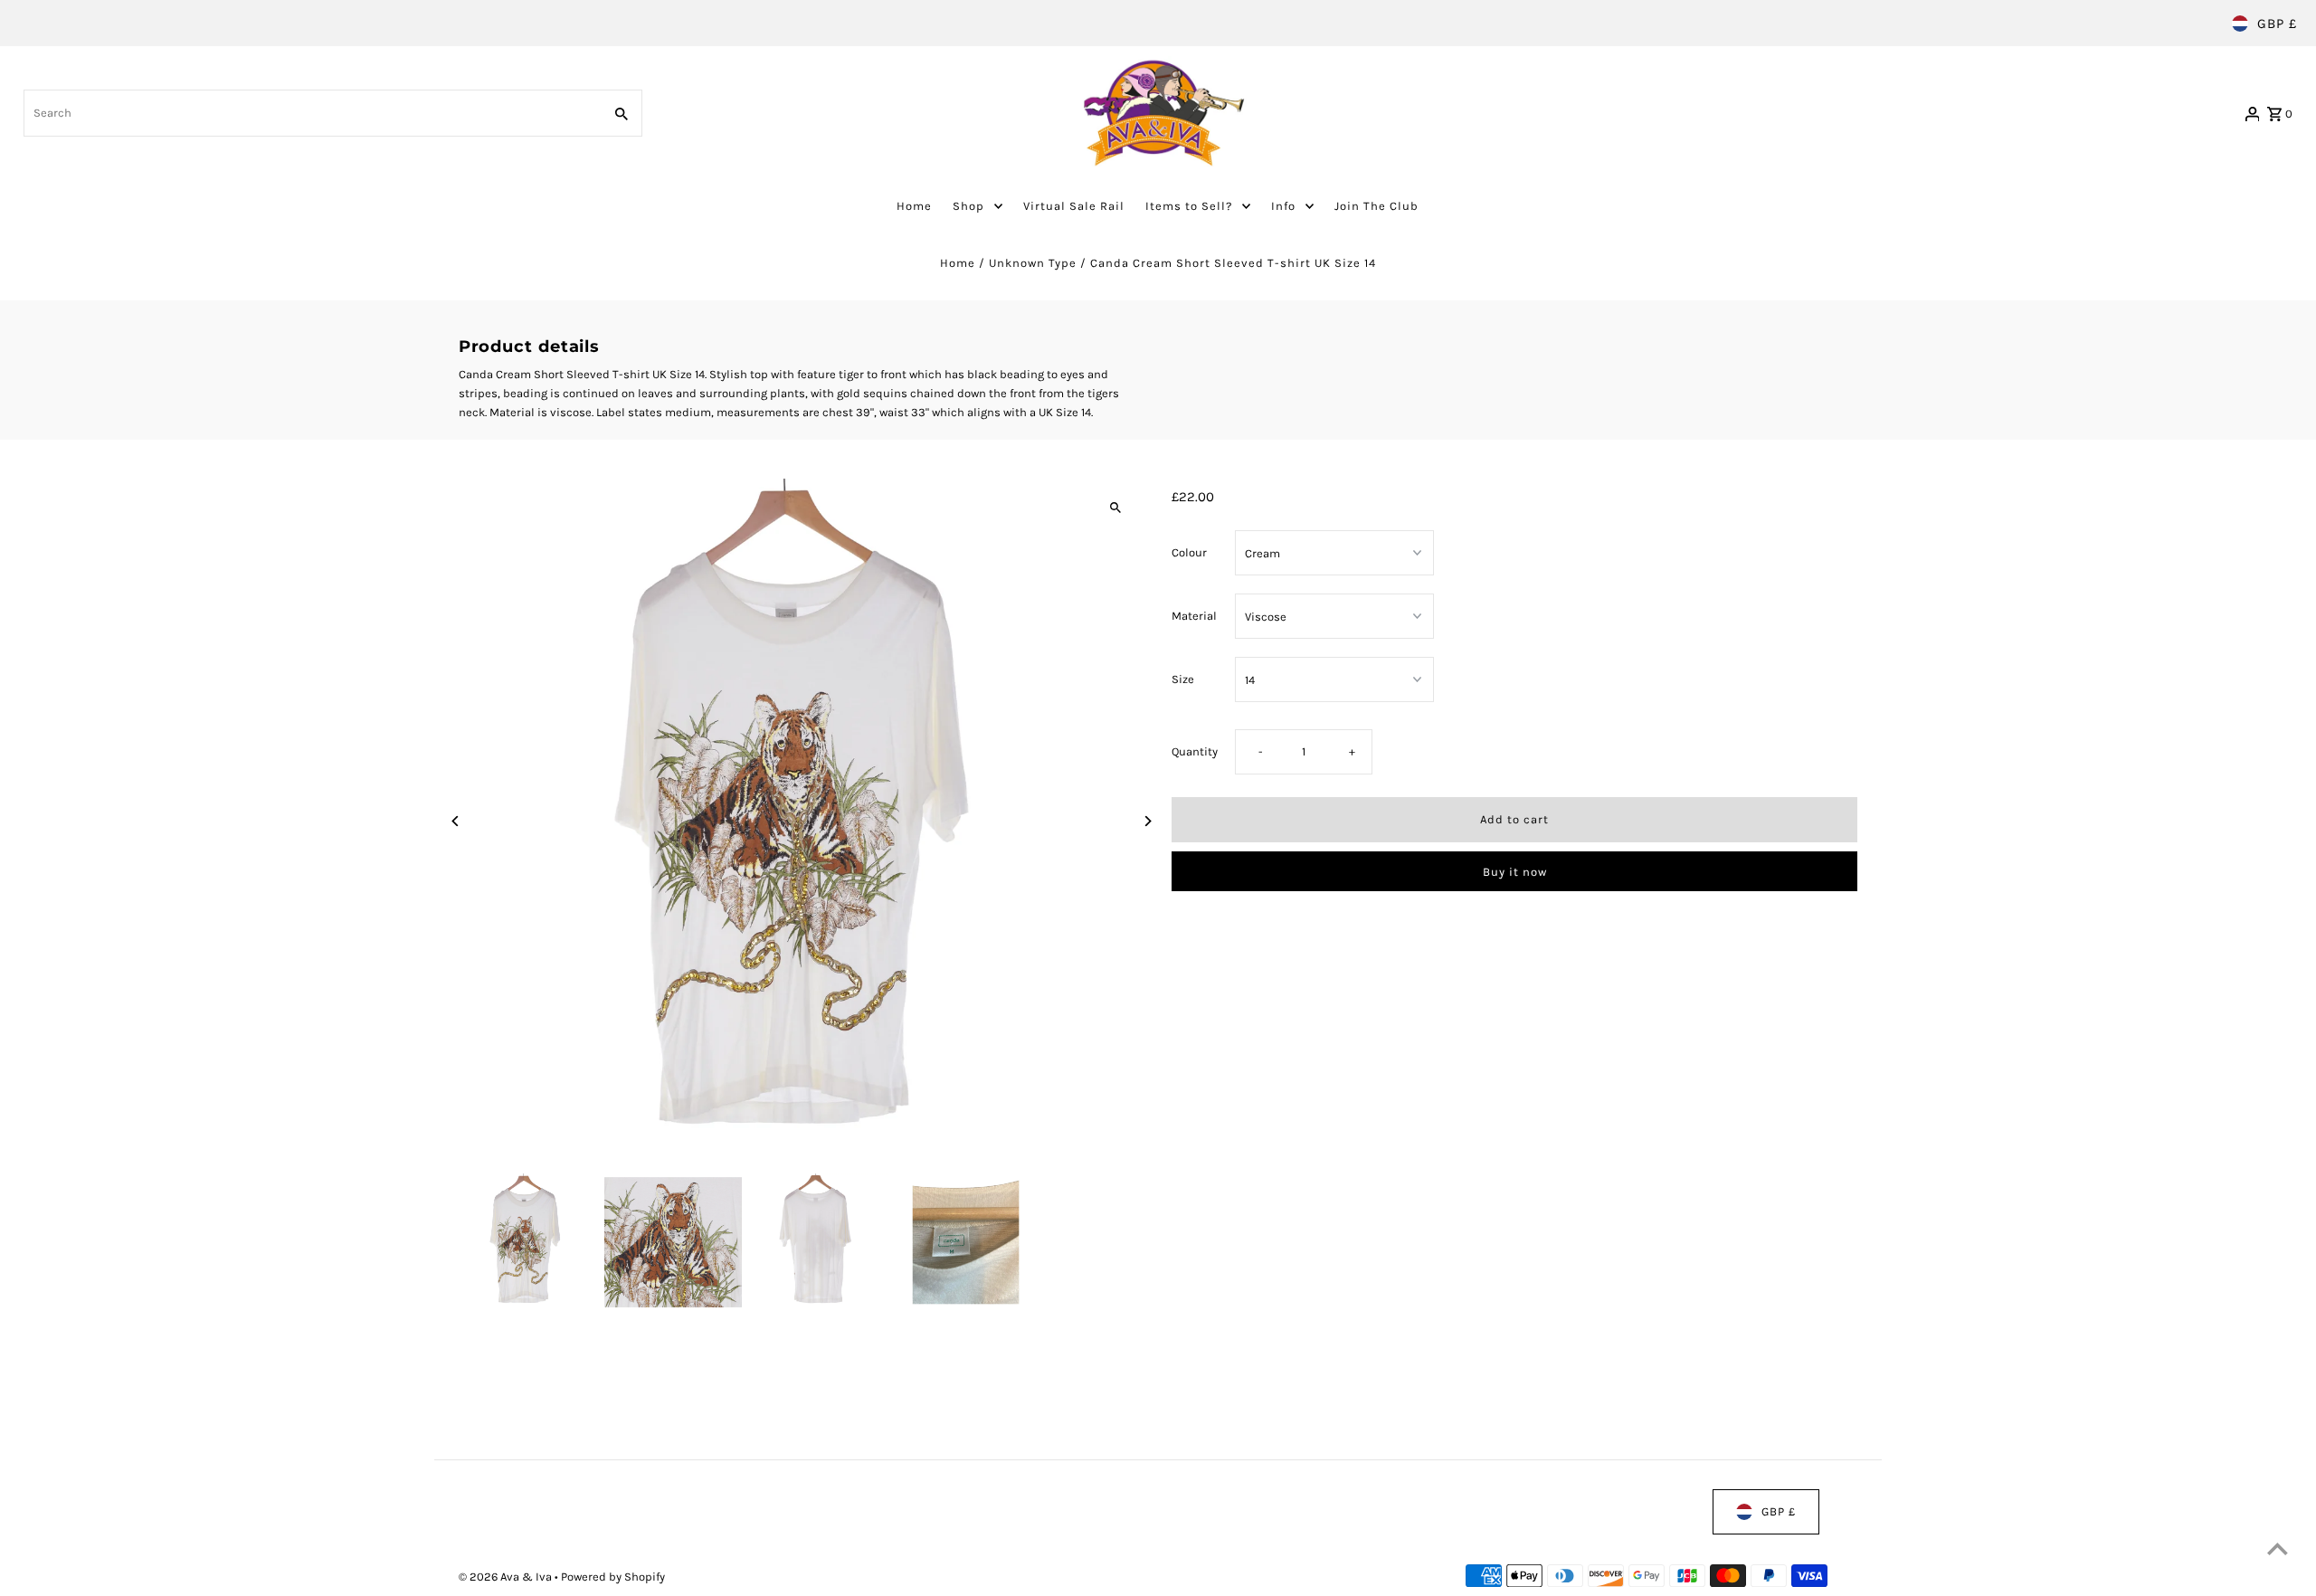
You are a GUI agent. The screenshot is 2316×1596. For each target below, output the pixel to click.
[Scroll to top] (2278, 1548)
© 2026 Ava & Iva (507, 1577)
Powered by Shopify (613, 1577)
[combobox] (312, 113)
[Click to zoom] (1115, 508)
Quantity (1195, 751)
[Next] (1147, 821)
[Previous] (456, 821)
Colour (1189, 552)
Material (1194, 616)
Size (1183, 679)
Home (958, 263)
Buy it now (1515, 872)
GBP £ (2277, 24)
